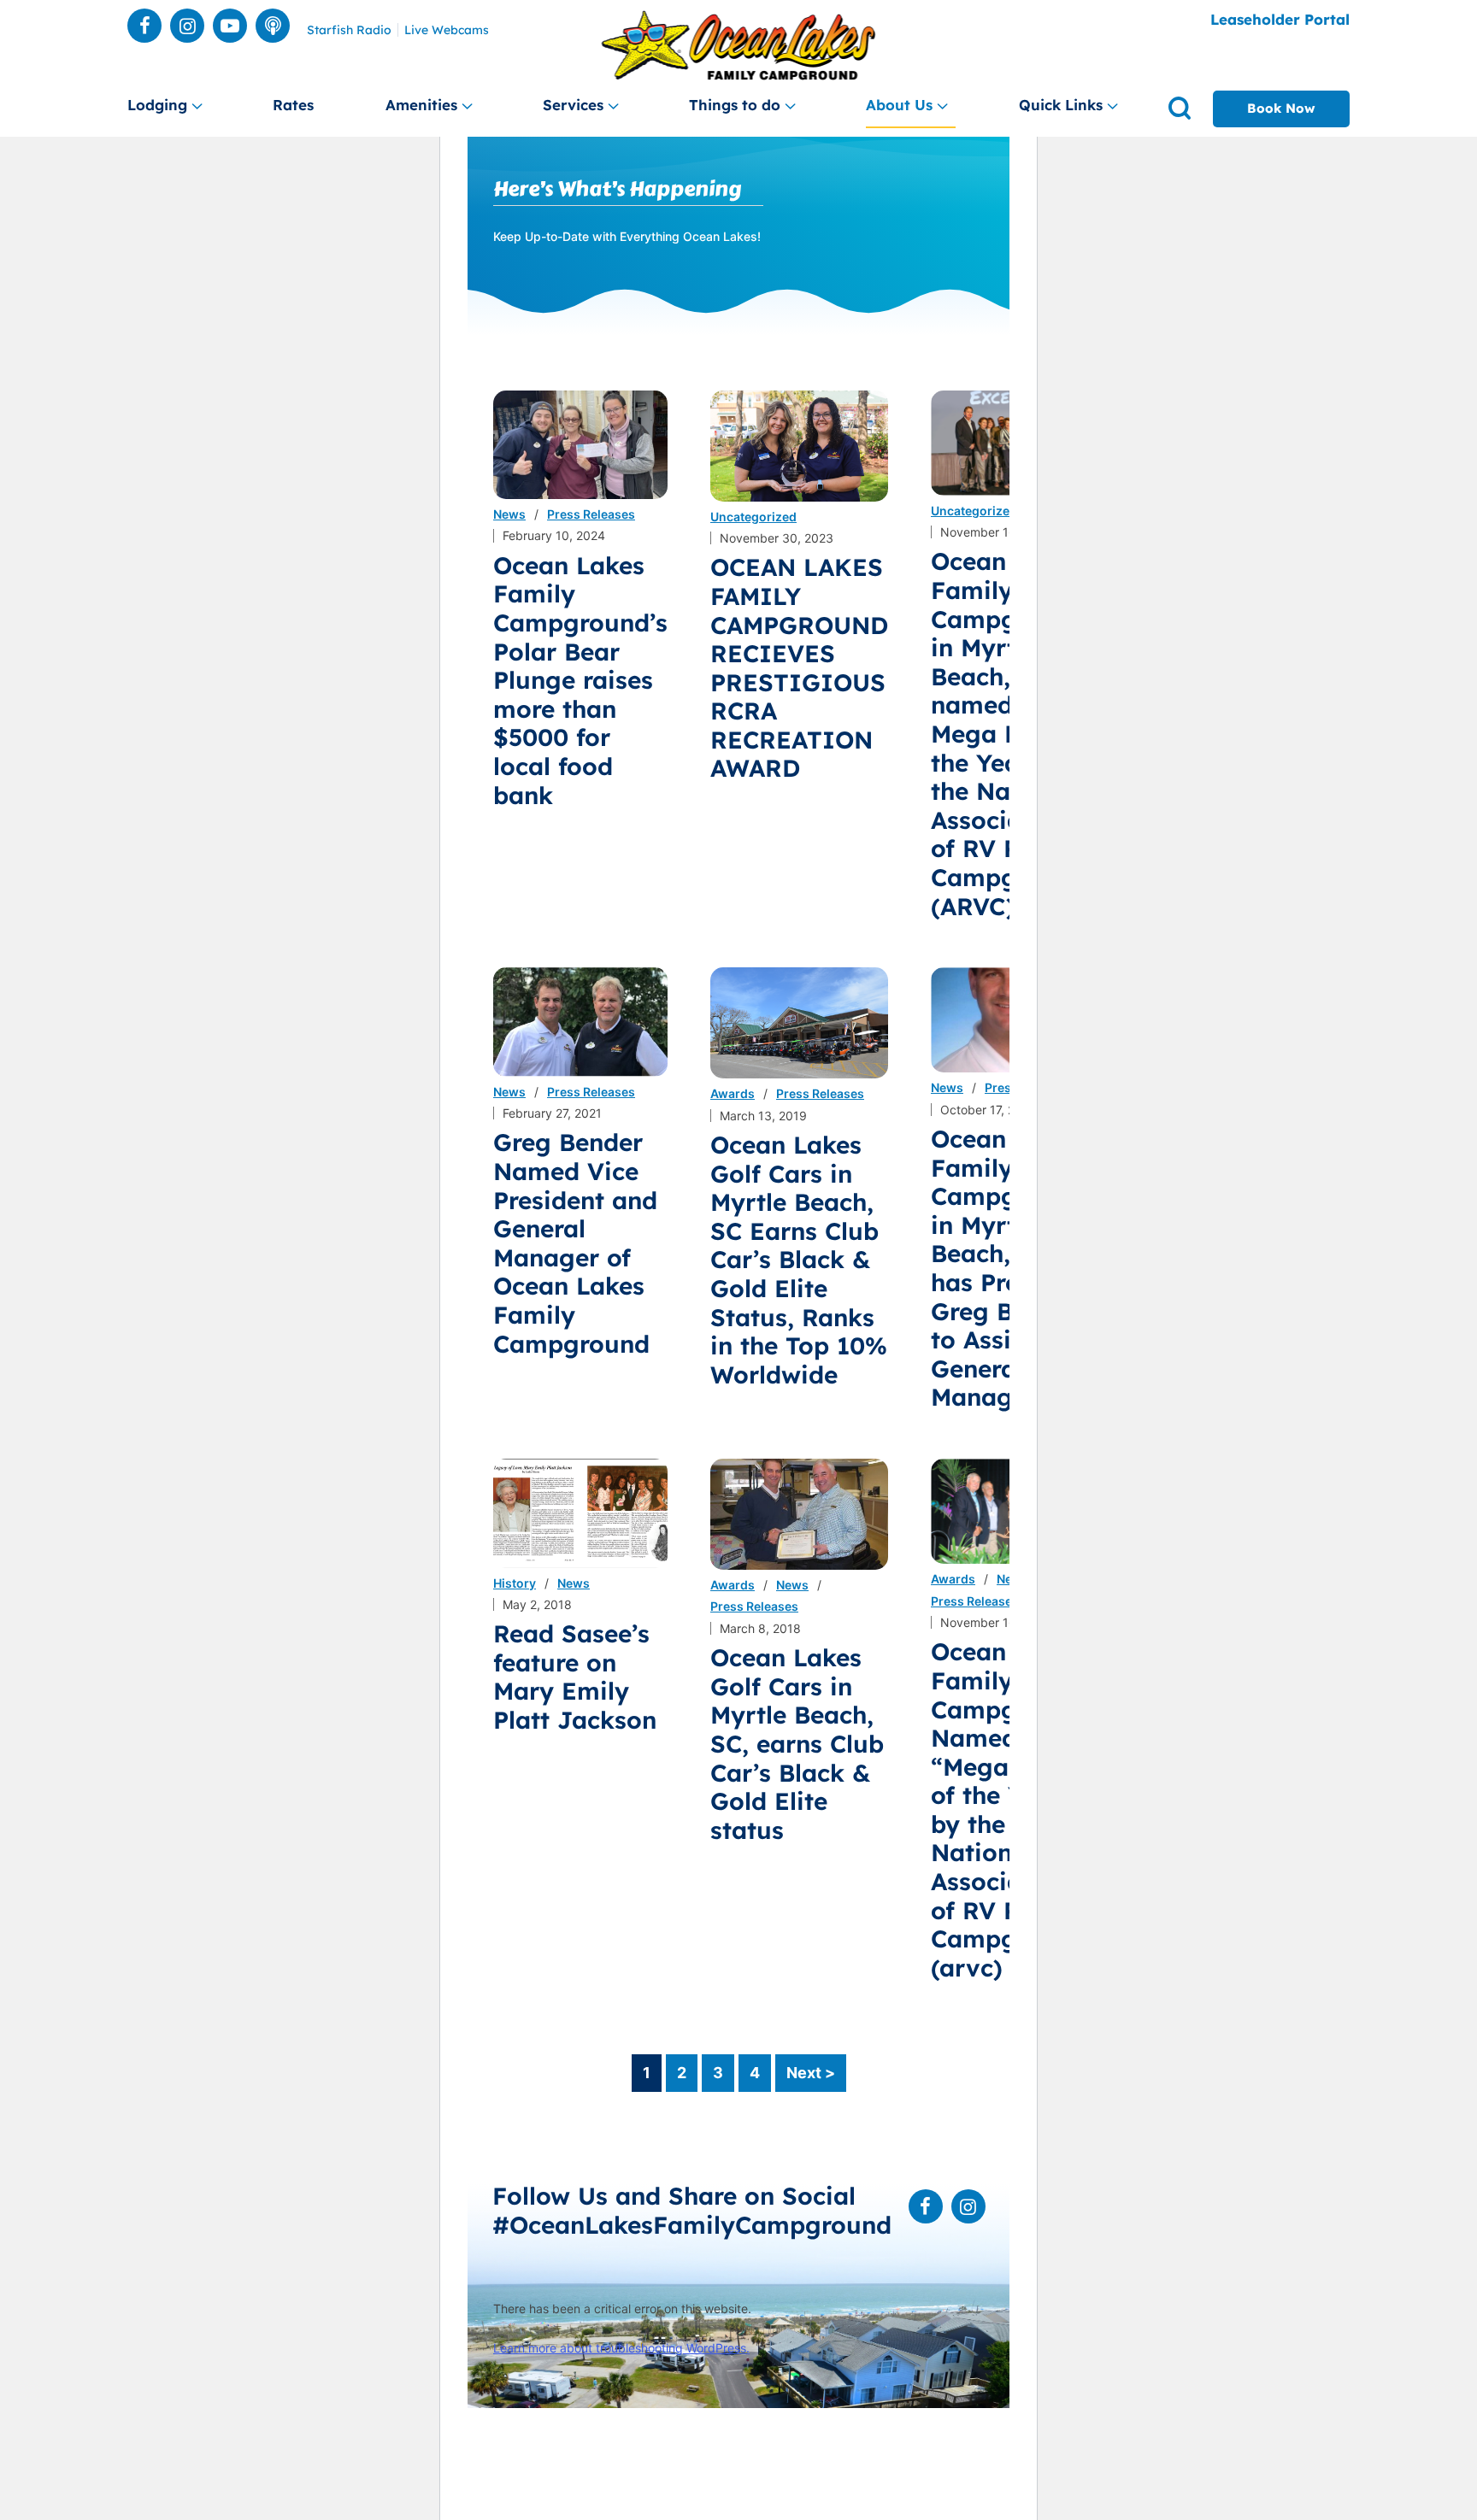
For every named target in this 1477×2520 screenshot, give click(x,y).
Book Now (1281, 108)
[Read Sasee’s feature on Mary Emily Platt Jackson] (580, 1513)
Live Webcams (447, 30)
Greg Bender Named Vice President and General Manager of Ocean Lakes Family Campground (575, 1242)
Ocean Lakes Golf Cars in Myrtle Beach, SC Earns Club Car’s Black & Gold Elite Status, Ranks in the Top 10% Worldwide (799, 1260)
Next (811, 2073)
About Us (899, 105)
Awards (733, 1093)
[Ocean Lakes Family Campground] (739, 46)
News (509, 514)
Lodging (157, 105)
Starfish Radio (349, 30)
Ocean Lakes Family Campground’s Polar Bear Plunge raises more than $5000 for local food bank (580, 680)
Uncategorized (753, 517)
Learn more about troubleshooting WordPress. (621, 2348)
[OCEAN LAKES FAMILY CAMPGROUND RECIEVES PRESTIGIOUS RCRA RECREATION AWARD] (799, 446)
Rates (293, 105)
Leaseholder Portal (1280, 19)
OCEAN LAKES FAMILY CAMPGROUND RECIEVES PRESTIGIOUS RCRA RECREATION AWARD (799, 667)
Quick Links (1061, 105)
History (515, 1583)
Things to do (735, 105)
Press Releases (591, 514)
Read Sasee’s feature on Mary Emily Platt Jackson (575, 1677)
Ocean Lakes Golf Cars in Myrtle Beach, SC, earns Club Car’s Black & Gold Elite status (797, 1744)
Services (573, 105)
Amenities (421, 105)
